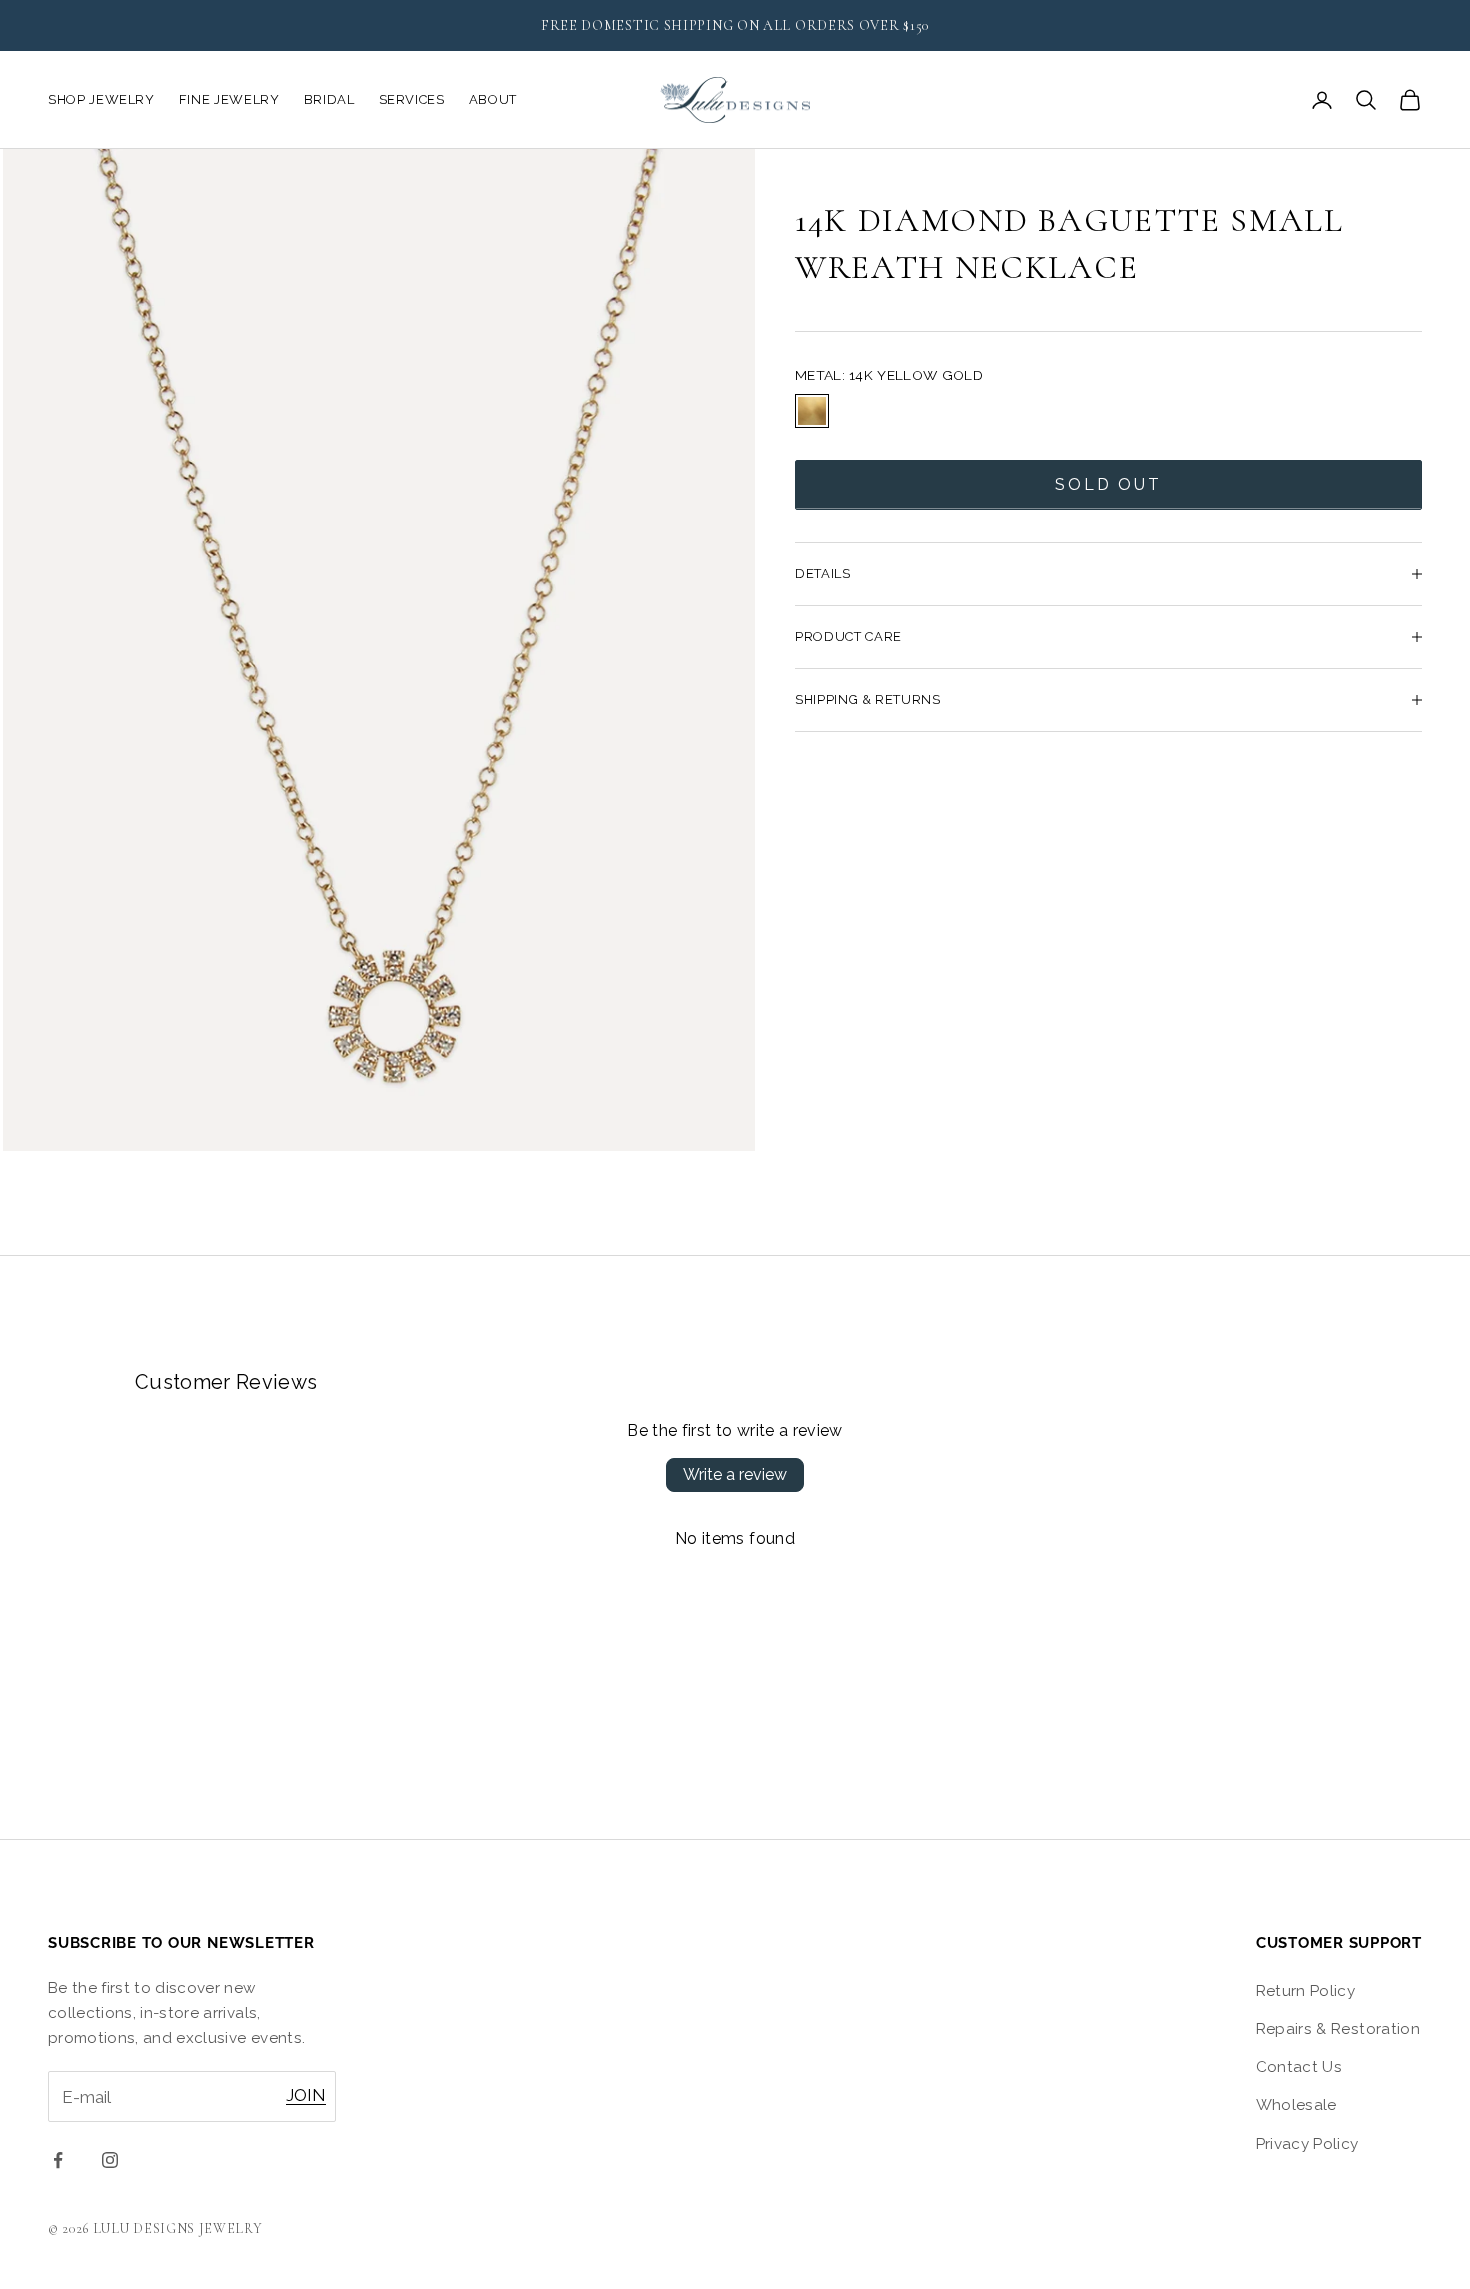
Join (306, 2095)
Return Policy (1305, 1991)
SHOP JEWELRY (101, 99)
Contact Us (1299, 2067)
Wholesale (1296, 2105)
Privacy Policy (1307, 2144)
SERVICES (412, 99)
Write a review (735, 1474)
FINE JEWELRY (229, 99)
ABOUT (493, 99)
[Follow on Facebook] (58, 2160)
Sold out (1108, 484)
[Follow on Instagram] (110, 2160)
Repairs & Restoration (1338, 2029)
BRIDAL (329, 99)
